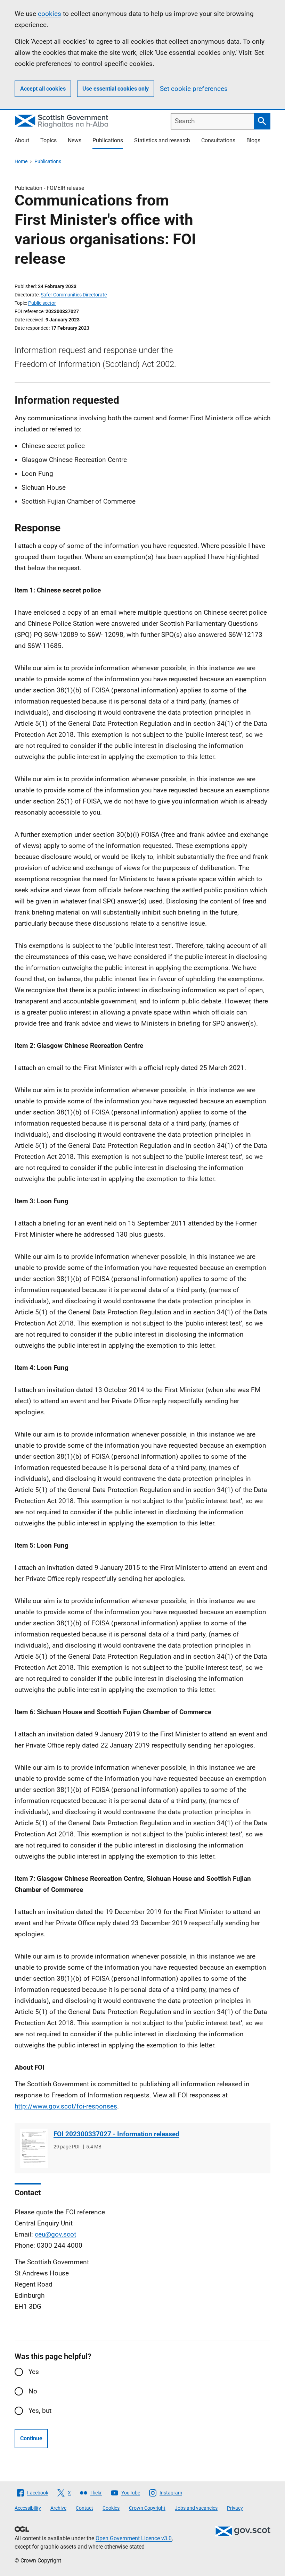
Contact (84, 2508)
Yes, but (40, 2411)
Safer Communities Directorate (74, 295)
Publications (108, 140)
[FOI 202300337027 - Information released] (34, 2148)
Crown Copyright (147, 2508)
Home (21, 161)
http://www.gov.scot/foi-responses (66, 2106)
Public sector (42, 303)
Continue (31, 2438)
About (22, 140)
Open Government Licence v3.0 (134, 2538)
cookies (50, 14)
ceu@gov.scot (55, 2234)
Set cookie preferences (194, 89)
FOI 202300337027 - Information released (116, 2134)
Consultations (218, 140)
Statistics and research (162, 140)
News (75, 140)
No (33, 2391)
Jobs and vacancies (196, 2508)
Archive (58, 2508)
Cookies (111, 2508)
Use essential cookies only (116, 89)
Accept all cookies (43, 89)
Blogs (253, 140)
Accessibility (28, 2508)
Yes (34, 2372)
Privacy (235, 2508)
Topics (48, 140)
